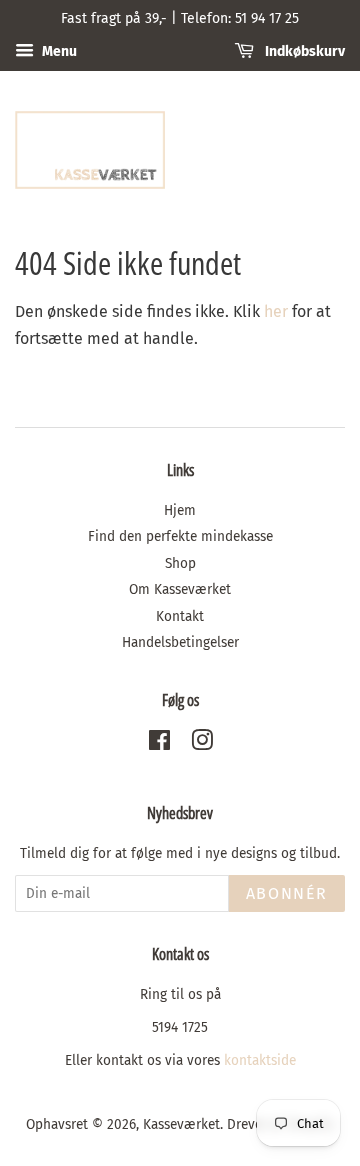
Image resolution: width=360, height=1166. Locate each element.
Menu (58, 51)
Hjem (180, 510)
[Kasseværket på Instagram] (202, 744)
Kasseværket (181, 1124)
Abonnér (287, 893)
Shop (180, 563)
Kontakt (180, 616)
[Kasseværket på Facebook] (159, 744)
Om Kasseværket (180, 589)
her (276, 311)
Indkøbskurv (303, 51)
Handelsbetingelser (180, 642)
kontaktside (260, 1060)
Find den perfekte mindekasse (180, 536)
